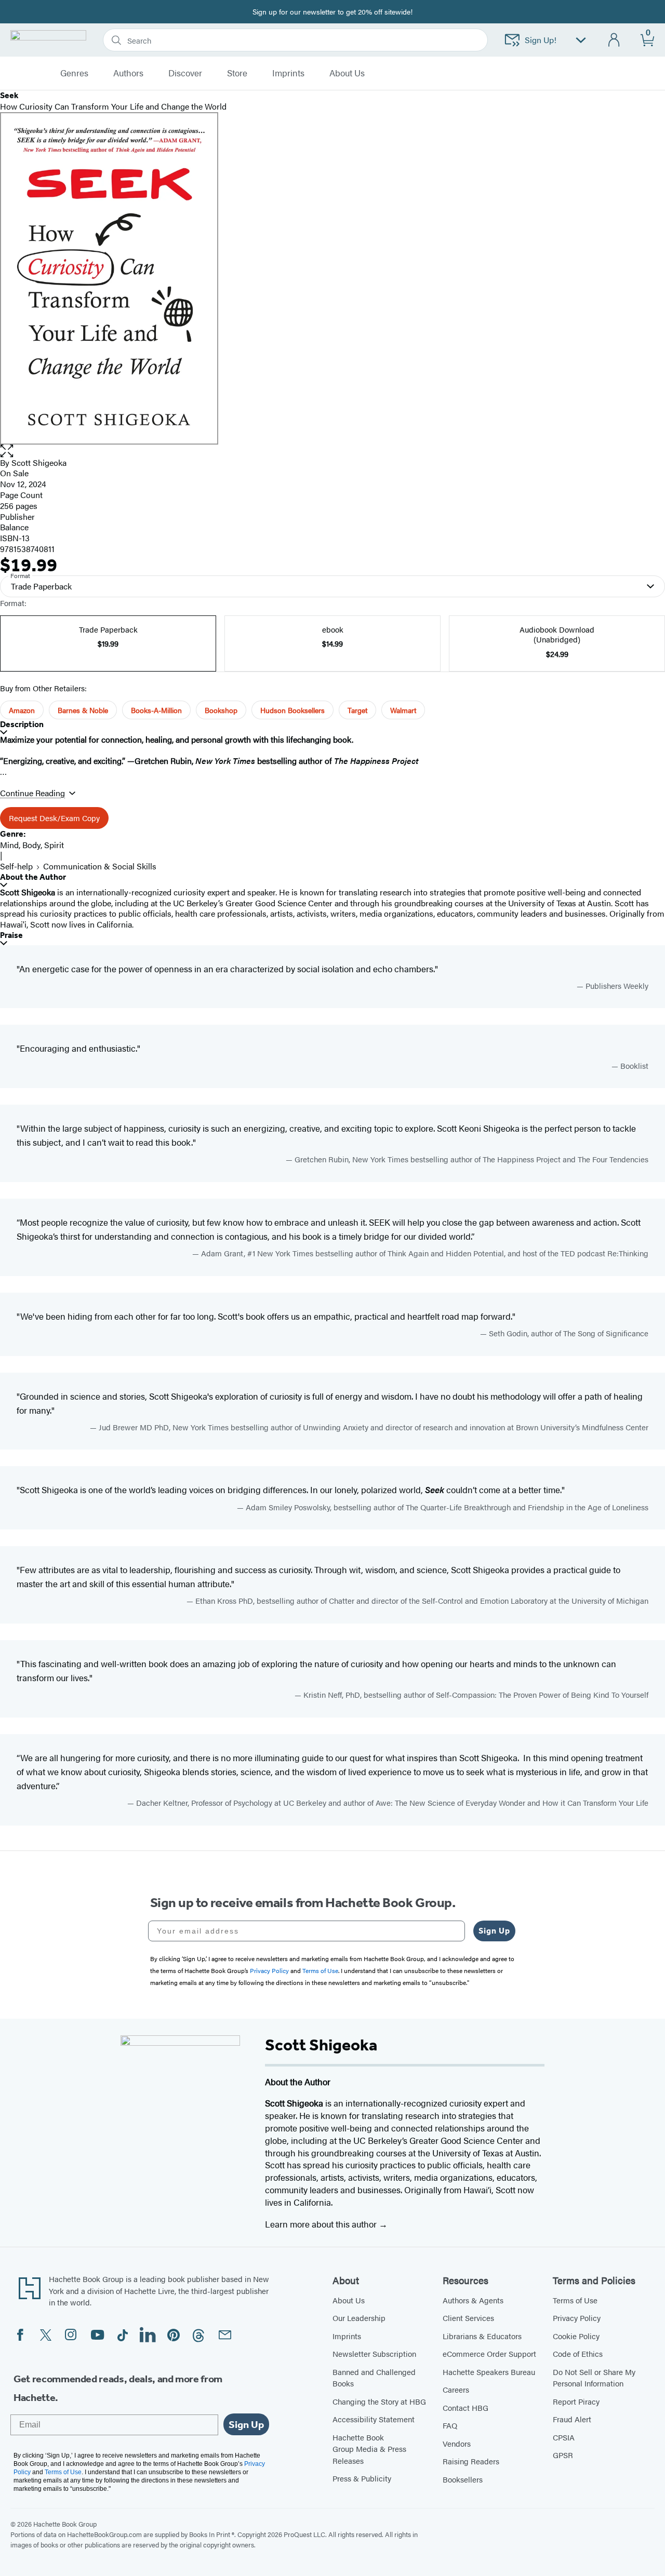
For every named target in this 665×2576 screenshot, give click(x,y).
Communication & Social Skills (100, 866)
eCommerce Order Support (489, 2353)
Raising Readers (471, 2461)
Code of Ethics (578, 2353)
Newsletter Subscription (374, 2353)
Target (357, 710)
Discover (185, 73)
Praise (11, 935)
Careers (456, 2389)
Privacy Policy (577, 2318)
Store (237, 73)
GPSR (563, 2455)
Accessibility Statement (374, 2419)
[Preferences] (581, 40)
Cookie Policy (576, 2336)
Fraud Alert (572, 2419)
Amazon (22, 710)
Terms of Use (575, 2300)
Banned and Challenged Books (374, 2378)
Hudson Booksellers (292, 710)
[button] (332, 451)
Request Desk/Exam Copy (54, 818)
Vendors (457, 2443)
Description (22, 724)
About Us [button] (347, 73)
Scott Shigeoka (39, 462)
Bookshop (221, 710)
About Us (349, 2300)
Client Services (468, 2318)
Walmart (403, 710)
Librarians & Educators (482, 2336)
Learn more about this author (322, 2224)
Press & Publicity (362, 2478)
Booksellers (463, 2479)
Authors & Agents (473, 2300)
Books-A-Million (156, 710)
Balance (14, 527)
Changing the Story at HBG (379, 2401)
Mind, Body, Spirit (32, 845)
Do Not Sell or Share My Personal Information (594, 2378)
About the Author (33, 877)
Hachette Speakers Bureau (489, 2372)
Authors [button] (128, 73)
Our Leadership (359, 2318)
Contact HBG (465, 2407)
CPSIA (564, 2437)
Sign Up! (541, 40)
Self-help (16, 866)
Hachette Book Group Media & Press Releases (369, 2449)
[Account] (614, 40)
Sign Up (494, 1931)
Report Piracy (576, 2401)
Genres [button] (74, 73)
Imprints (288, 73)
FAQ (450, 2425)
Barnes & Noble (83, 710)
